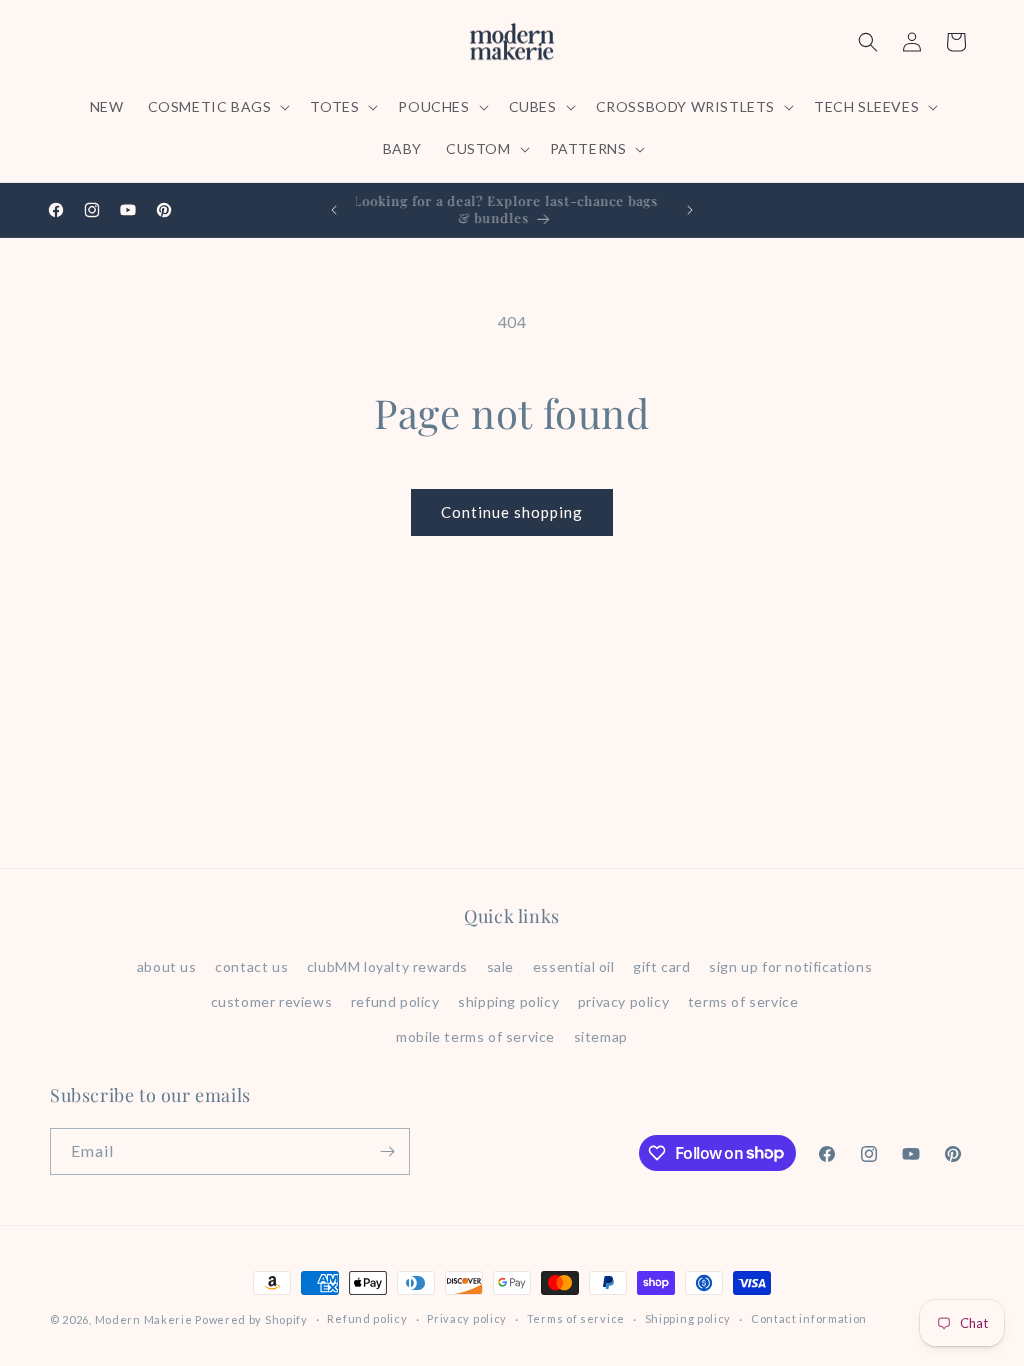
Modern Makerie (144, 1319)
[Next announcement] (690, 210)
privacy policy (623, 1001)
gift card (661, 966)
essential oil (574, 966)
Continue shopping (512, 512)
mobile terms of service (475, 1036)
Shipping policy (688, 1318)
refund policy (395, 1001)
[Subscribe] (387, 1151)
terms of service (743, 1001)
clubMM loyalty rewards (387, 966)
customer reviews (272, 1001)
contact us (251, 966)
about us (167, 966)
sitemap (601, 1036)
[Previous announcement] (334, 210)
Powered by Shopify (251, 1319)
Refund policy (367, 1318)
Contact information (809, 1318)
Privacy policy (467, 1318)
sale (500, 966)
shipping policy (508, 1001)
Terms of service (576, 1318)
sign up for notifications (790, 966)
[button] (217, 107)
